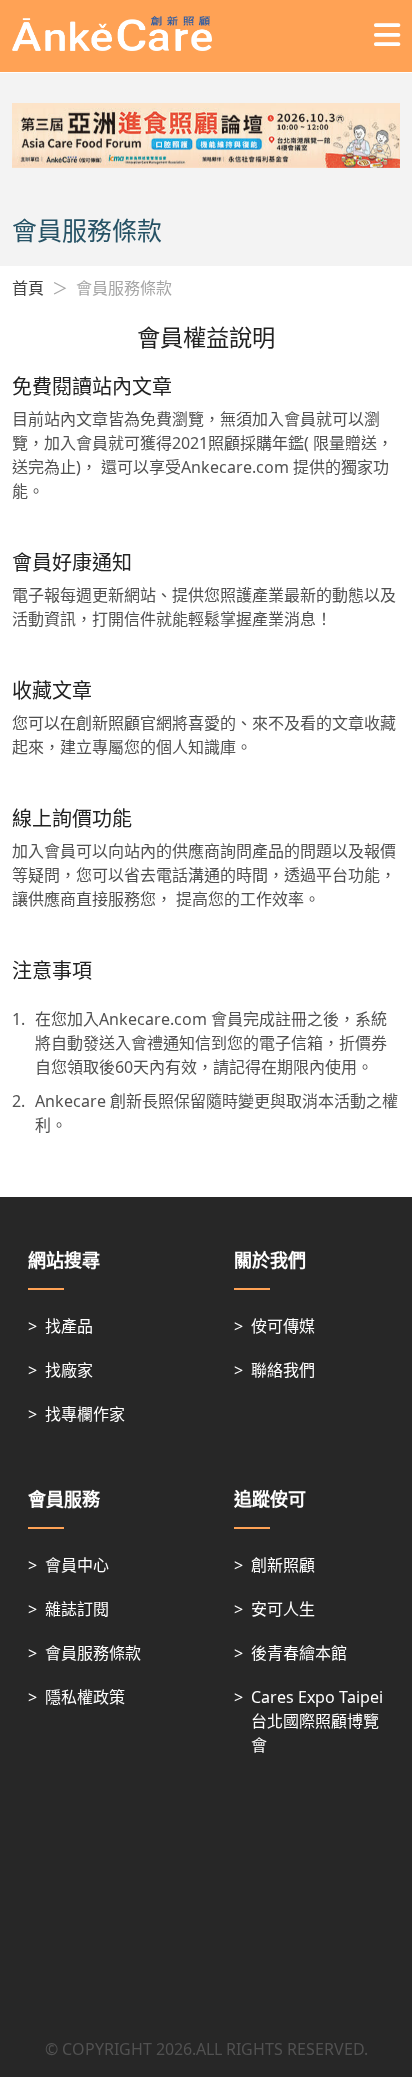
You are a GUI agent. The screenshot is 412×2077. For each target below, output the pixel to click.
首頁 (28, 288)
